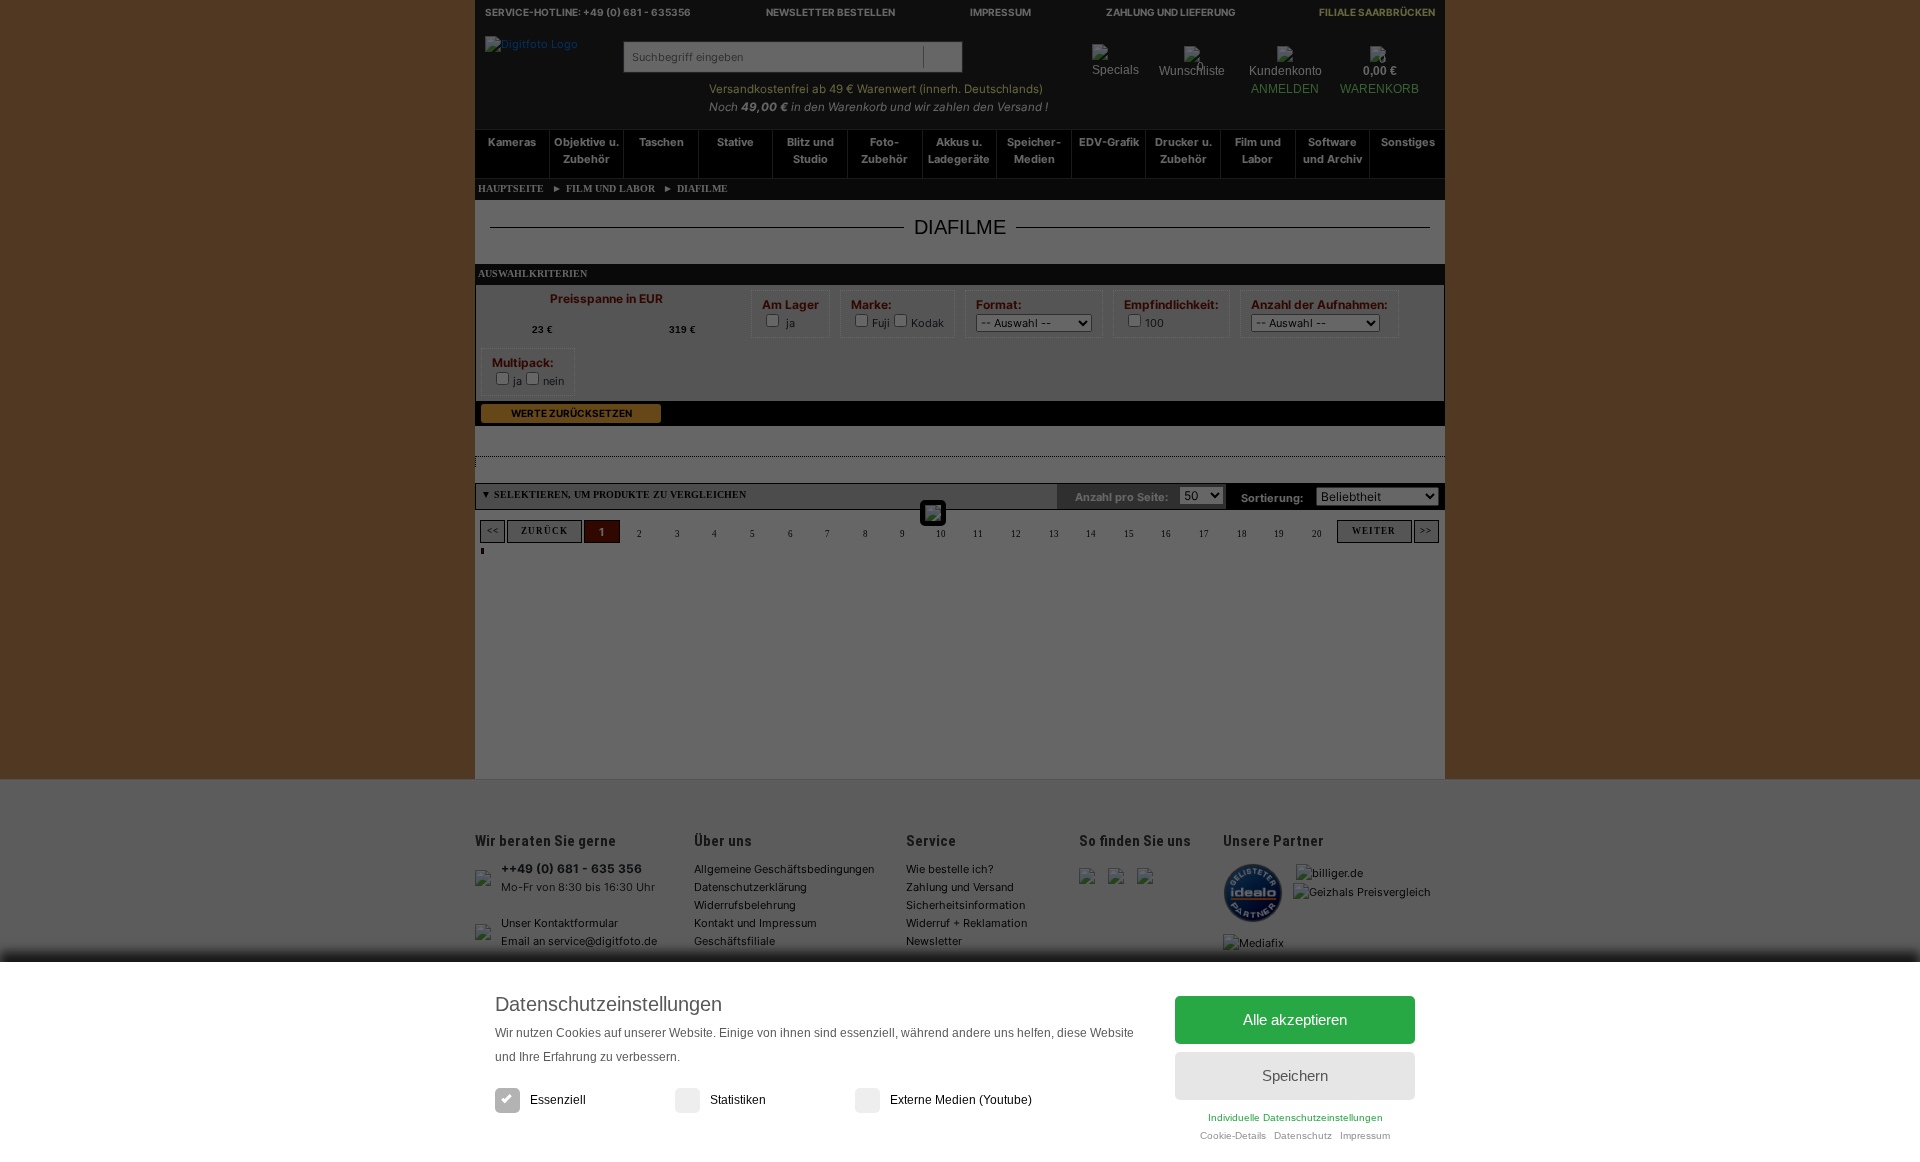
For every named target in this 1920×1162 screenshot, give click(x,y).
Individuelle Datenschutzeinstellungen (1295, 1117)
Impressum (1365, 1135)
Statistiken (738, 1100)
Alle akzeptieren (1295, 1019)
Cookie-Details (1233, 1135)
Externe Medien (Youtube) (961, 1100)
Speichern (1295, 1075)
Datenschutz (1303, 1135)
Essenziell (558, 1100)
